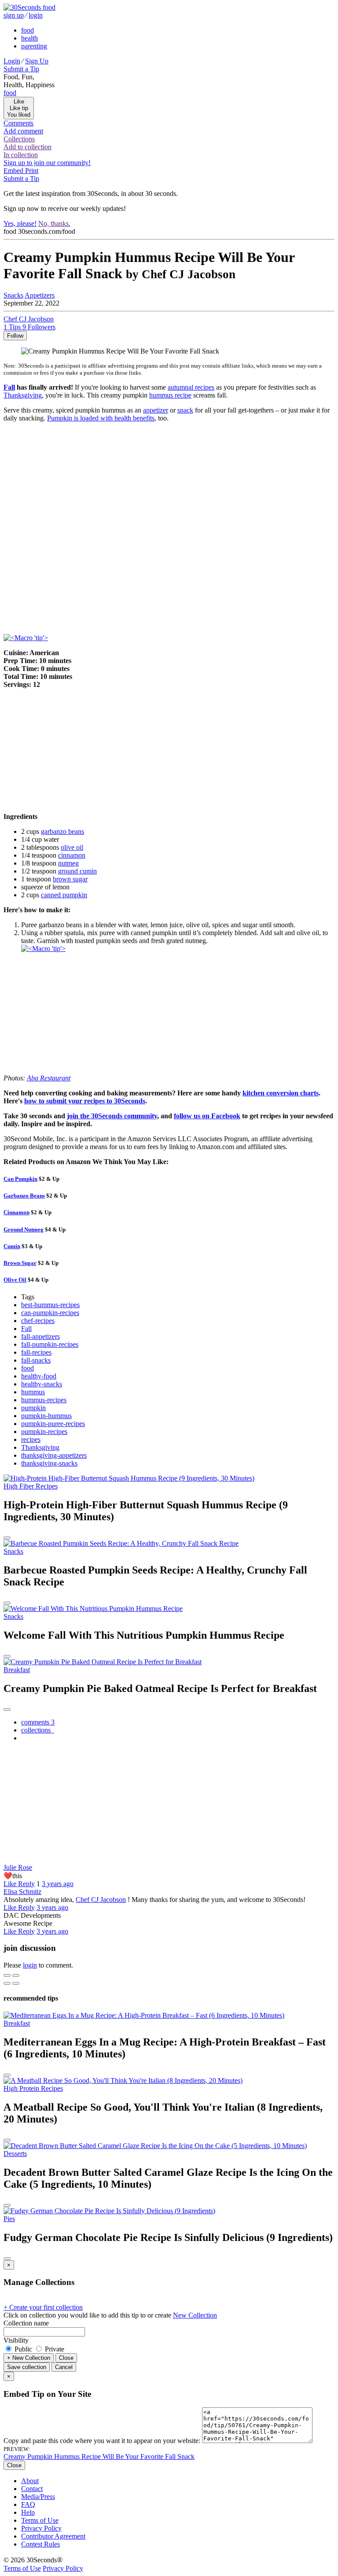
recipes (31, 1439)
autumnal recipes (191, 387)
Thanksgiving (40, 1447)
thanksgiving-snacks (49, 1463)
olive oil (72, 847)
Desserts (15, 2154)
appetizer (156, 410)
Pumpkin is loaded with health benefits (101, 418)
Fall (26, 1329)
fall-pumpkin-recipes (50, 1344)
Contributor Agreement (53, 2536)
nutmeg (68, 863)
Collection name (26, 2323)
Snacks (13, 1551)
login (36, 15)
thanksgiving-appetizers (54, 1455)
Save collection (27, 2367)
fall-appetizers (40, 1336)
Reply (26, 1884)
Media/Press (38, 2497)
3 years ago (58, 1884)
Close (66, 2358)
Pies (9, 2219)
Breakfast (17, 1670)
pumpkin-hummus (46, 1416)
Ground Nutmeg (24, 1229)
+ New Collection (29, 2358)
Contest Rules (40, 2544)
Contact (32, 2489)
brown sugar (70, 879)
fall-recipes (36, 1352)
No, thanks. (54, 223)
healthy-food (39, 1376)
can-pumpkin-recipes (50, 1313)
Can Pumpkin (20, 1179)
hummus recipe (170, 395)
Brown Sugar (20, 1263)
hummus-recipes (44, 1400)
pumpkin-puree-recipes (53, 1424)
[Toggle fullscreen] (16, 1975)
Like (11, 1884)
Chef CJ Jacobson (101, 1900)
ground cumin (77, 871)
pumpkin (33, 1408)
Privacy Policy (41, 2528)
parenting (34, 46)
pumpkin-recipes (44, 1432)
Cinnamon (17, 1212)
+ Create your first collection (43, 2307)
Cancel (64, 2367)
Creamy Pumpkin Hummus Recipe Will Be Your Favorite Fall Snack (99, 2456)
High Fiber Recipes (31, 1486)
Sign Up (37, 61)
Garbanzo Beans (24, 1196)
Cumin (12, 1246)
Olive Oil (15, 1280)
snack (185, 410)
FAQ (28, 2504)
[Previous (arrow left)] (7, 1983)
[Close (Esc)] (7, 1975)
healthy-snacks (42, 1384)
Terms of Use (40, 2520)
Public (23, 2349)
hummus (33, 1392)
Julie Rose (18, 1867)
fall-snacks (36, 1360)
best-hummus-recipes (50, 1305)
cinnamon (72, 855)
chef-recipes (38, 1321)
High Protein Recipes (33, 2088)
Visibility (16, 2340)
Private (54, 2349)
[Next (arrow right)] (16, 1983)
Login (12, 61)
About (30, 2481)
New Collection (195, 2315)
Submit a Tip (21, 69)
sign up (14, 15)
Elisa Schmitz (22, 1892)
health (29, 38)
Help (28, 2512)
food (28, 30)
